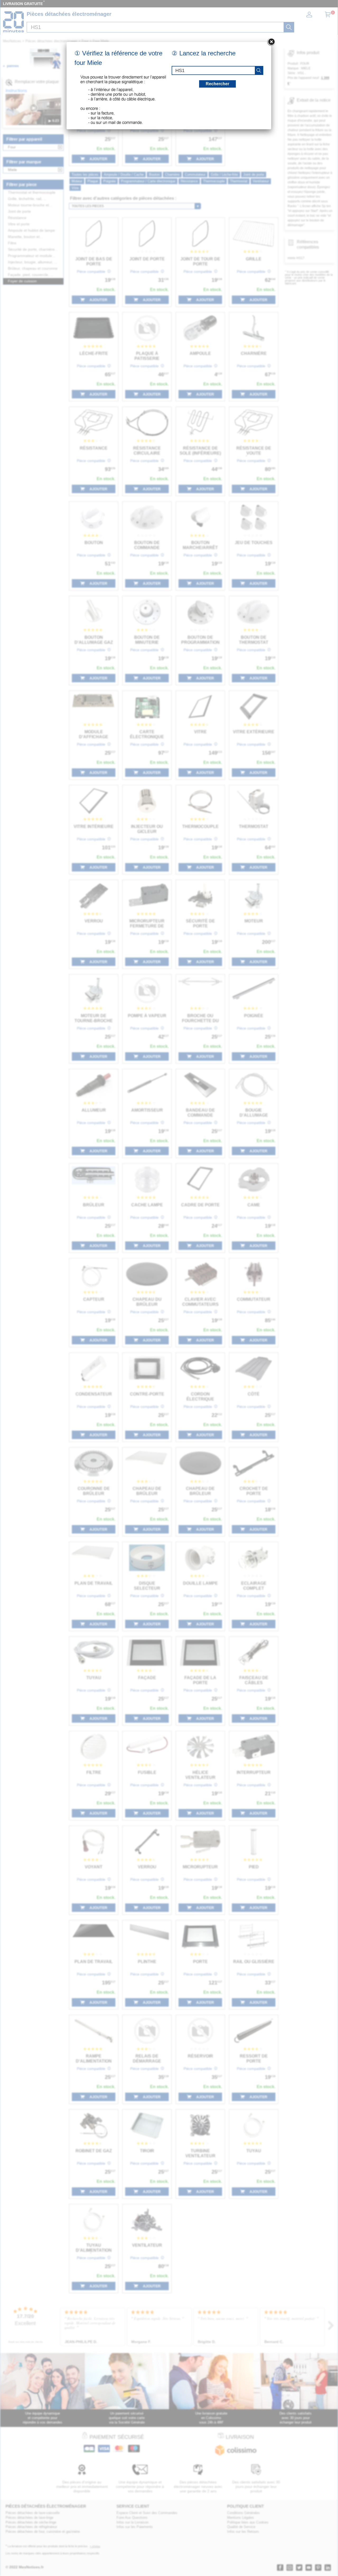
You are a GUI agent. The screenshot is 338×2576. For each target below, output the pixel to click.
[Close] (271, 42)
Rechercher (217, 84)
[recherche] (259, 70)
